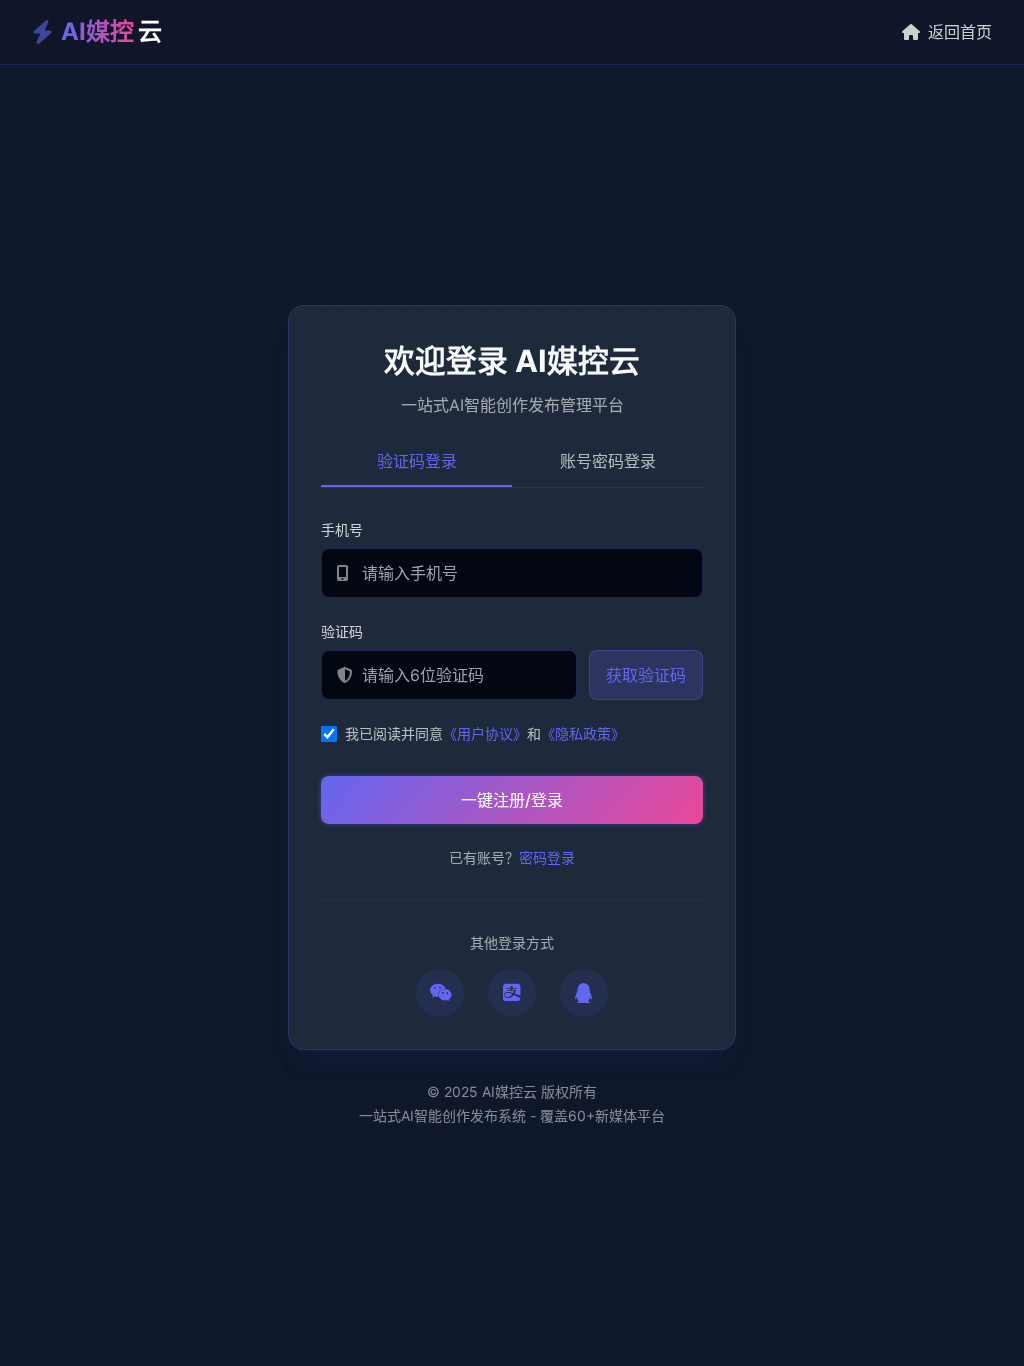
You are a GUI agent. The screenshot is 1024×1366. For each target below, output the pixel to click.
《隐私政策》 (583, 733)
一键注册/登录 (512, 800)
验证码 (342, 631)
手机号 (342, 529)
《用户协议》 (485, 733)
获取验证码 (646, 675)
